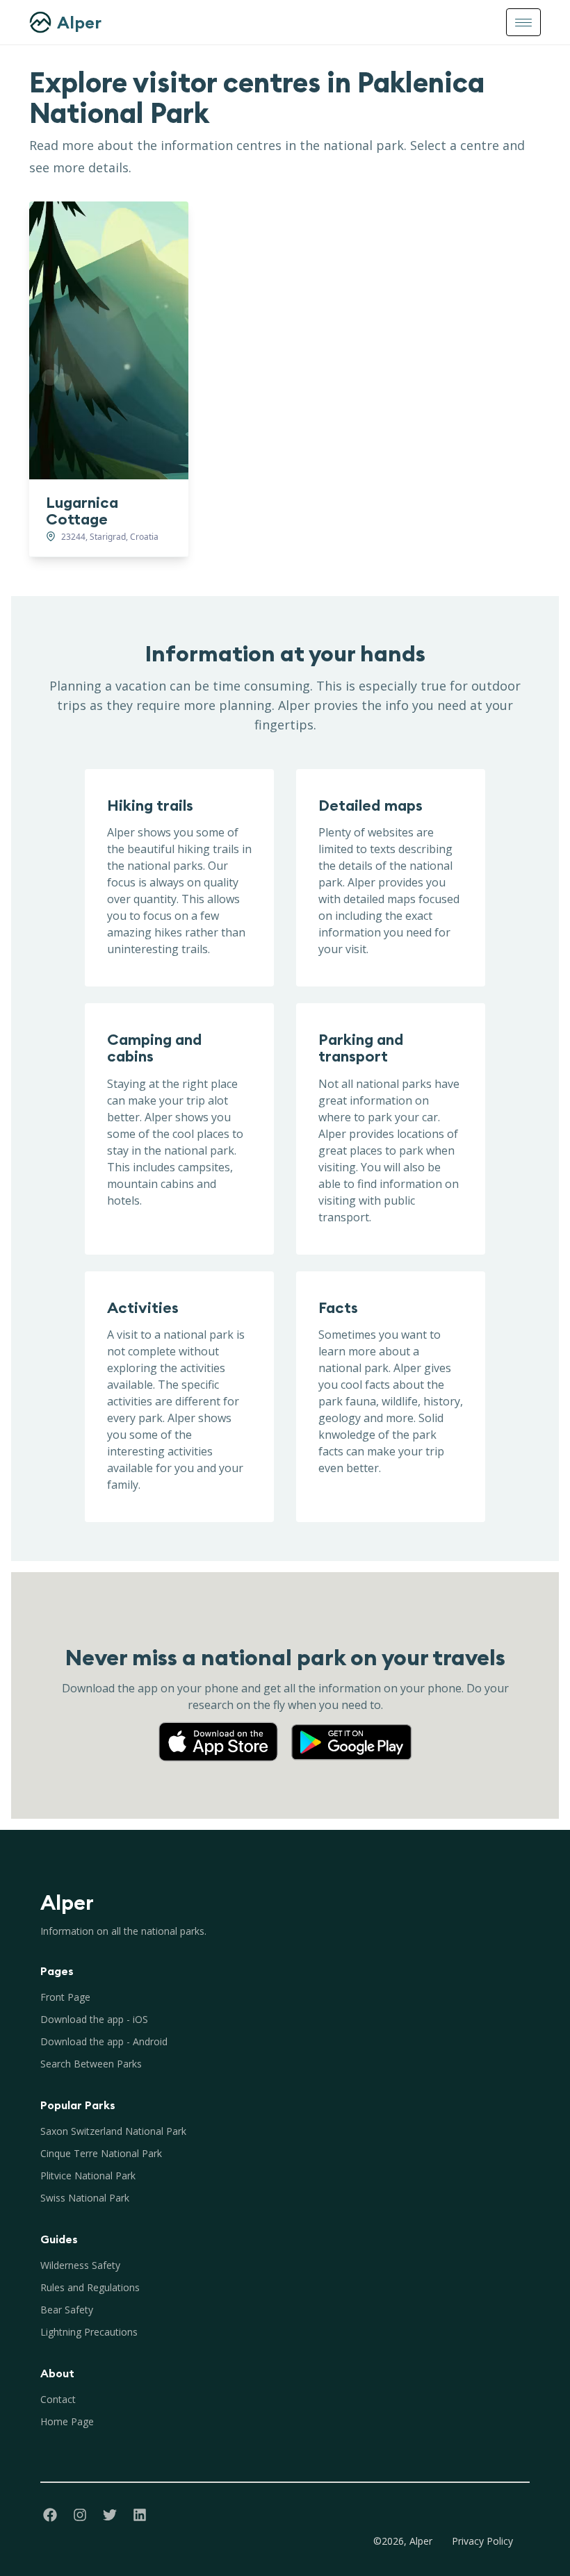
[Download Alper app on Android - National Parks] (352, 1728)
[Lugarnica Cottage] (109, 340)
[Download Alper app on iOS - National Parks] (224, 1728)
